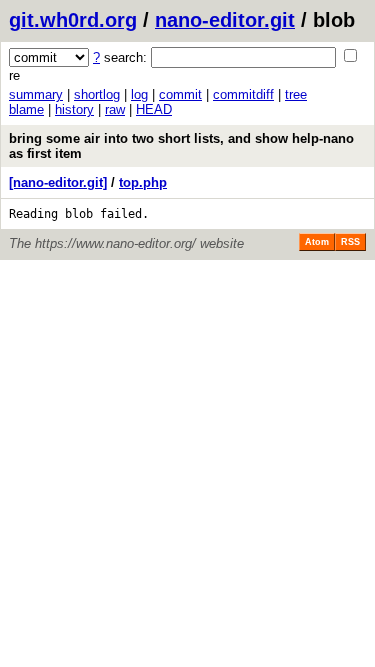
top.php (143, 182)
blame (26, 109)
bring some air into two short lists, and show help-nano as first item (181, 146)
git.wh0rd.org (73, 20)
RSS (350, 242)
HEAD (154, 109)
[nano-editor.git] (58, 182)
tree (296, 94)
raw (115, 109)
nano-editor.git (225, 20)
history (74, 109)
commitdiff (243, 94)
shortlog (97, 94)
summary (36, 94)
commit (180, 94)
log (139, 94)
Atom (317, 242)
